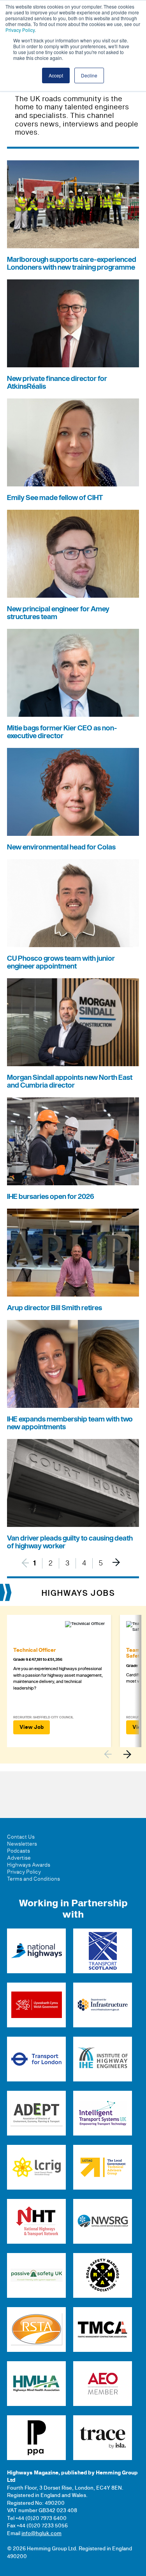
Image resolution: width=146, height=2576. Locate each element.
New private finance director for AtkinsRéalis (57, 383)
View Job (32, 1727)
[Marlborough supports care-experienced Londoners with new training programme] (73, 204)
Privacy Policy (20, 30)
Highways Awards (29, 1865)
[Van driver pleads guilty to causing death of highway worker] (73, 1483)
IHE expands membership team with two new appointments (70, 1423)
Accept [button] (56, 75)
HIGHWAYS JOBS (78, 1593)
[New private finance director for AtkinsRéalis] (73, 323)
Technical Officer (34, 1650)
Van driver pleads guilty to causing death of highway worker (70, 1542)
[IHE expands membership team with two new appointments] (73, 1364)
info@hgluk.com (41, 2534)
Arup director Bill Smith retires (55, 1308)
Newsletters (22, 1844)
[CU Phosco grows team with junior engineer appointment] (73, 903)
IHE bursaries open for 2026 (51, 1197)
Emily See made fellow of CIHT (55, 498)
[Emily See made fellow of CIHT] (73, 442)
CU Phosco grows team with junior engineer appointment (61, 962)
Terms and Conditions (33, 1879)
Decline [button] (89, 75)
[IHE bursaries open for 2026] (73, 1141)
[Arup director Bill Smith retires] (73, 1253)
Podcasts (18, 1851)
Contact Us (21, 1837)
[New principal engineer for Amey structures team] (73, 554)
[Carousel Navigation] (121, 1754)
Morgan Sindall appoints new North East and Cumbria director (70, 1082)
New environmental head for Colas (61, 847)
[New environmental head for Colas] (73, 792)
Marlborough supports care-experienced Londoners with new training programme (72, 264)
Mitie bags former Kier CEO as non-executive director (62, 732)
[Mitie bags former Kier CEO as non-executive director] (73, 673)
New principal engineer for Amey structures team (58, 613)
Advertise (19, 1858)
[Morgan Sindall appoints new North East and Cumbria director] (73, 1022)
